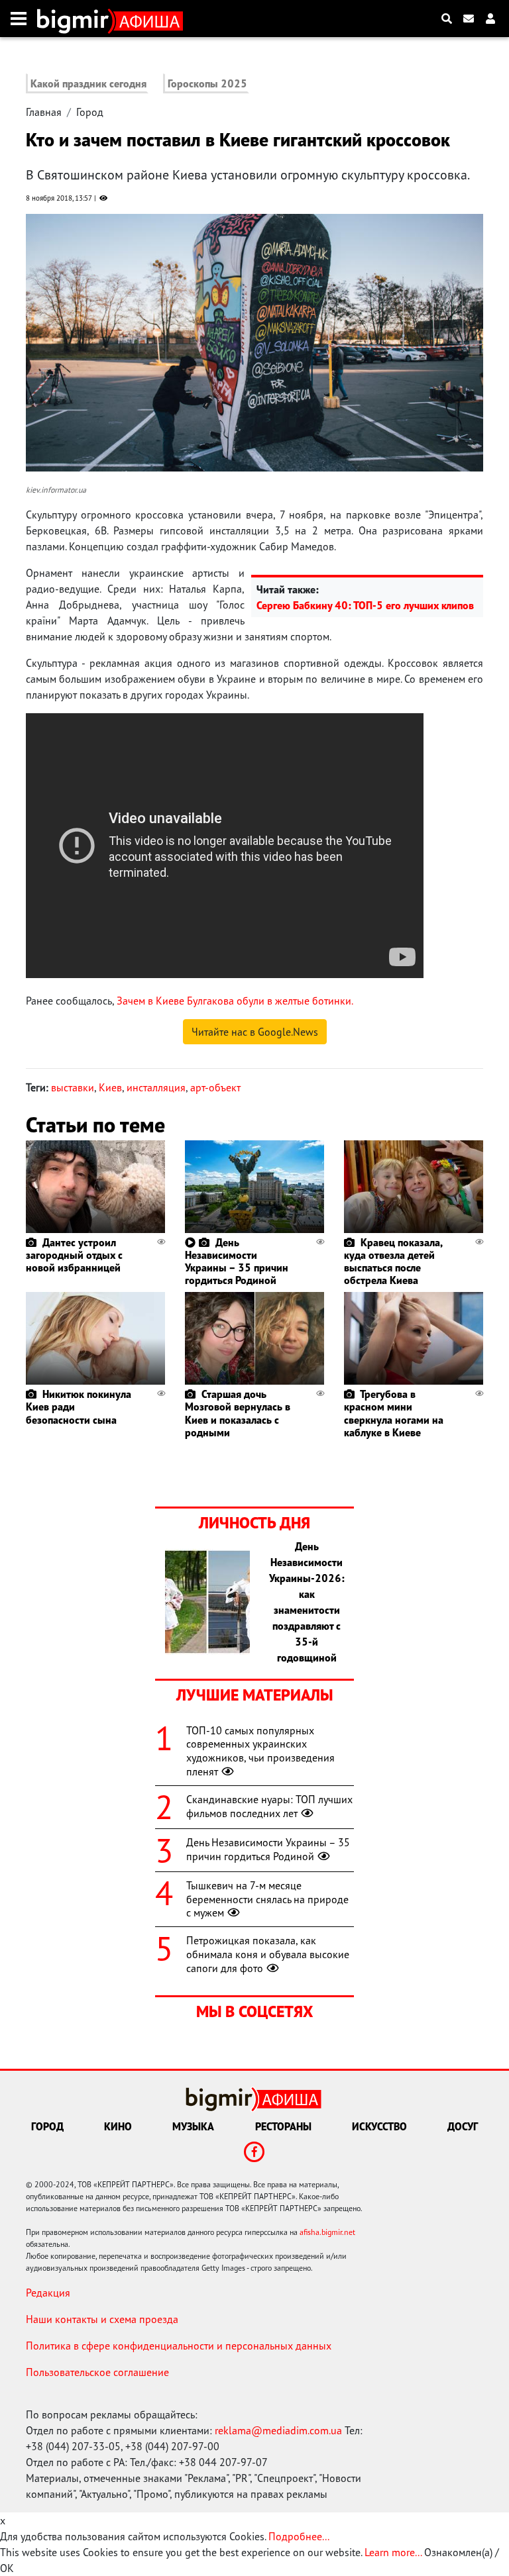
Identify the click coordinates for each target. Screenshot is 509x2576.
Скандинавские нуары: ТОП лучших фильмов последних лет (269, 1806)
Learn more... (393, 2552)
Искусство (379, 2126)
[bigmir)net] (76, 19)
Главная (44, 112)
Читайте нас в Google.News (255, 1032)
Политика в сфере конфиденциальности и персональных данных (179, 2346)
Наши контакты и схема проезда (102, 2319)
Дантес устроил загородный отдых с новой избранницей (74, 1255)
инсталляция (156, 1087)
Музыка (193, 2126)
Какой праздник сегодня (88, 83)
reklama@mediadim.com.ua (278, 2430)
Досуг (463, 2126)
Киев (110, 1087)
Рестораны (283, 2126)
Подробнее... (299, 2536)
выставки (73, 1087)
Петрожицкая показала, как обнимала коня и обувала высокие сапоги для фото (268, 1954)
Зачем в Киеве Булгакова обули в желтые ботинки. (235, 1001)
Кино (118, 2126)
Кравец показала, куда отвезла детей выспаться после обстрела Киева (393, 1262)
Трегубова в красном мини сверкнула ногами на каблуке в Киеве (394, 1413)
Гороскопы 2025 (207, 83)
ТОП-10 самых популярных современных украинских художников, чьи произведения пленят (260, 1751)
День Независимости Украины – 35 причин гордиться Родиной (237, 1262)
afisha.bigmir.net (327, 2232)
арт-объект (215, 1087)
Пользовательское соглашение (97, 2372)
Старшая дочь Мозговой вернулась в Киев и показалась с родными (238, 1413)
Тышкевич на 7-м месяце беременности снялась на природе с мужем (267, 1899)
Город (90, 112)
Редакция (48, 2293)
